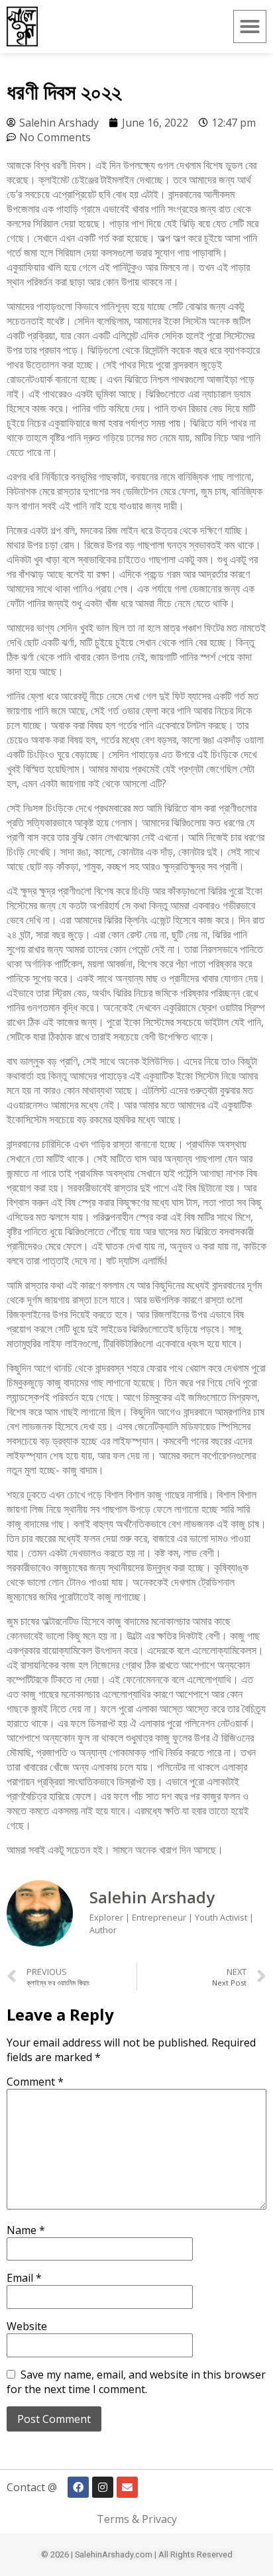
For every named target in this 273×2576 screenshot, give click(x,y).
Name (26, 2230)
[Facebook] (78, 2487)
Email (24, 2278)
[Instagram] (103, 2487)
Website (27, 2326)
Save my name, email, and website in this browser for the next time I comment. (136, 2382)
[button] (250, 27)
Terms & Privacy (137, 2519)
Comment (35, 2082)
